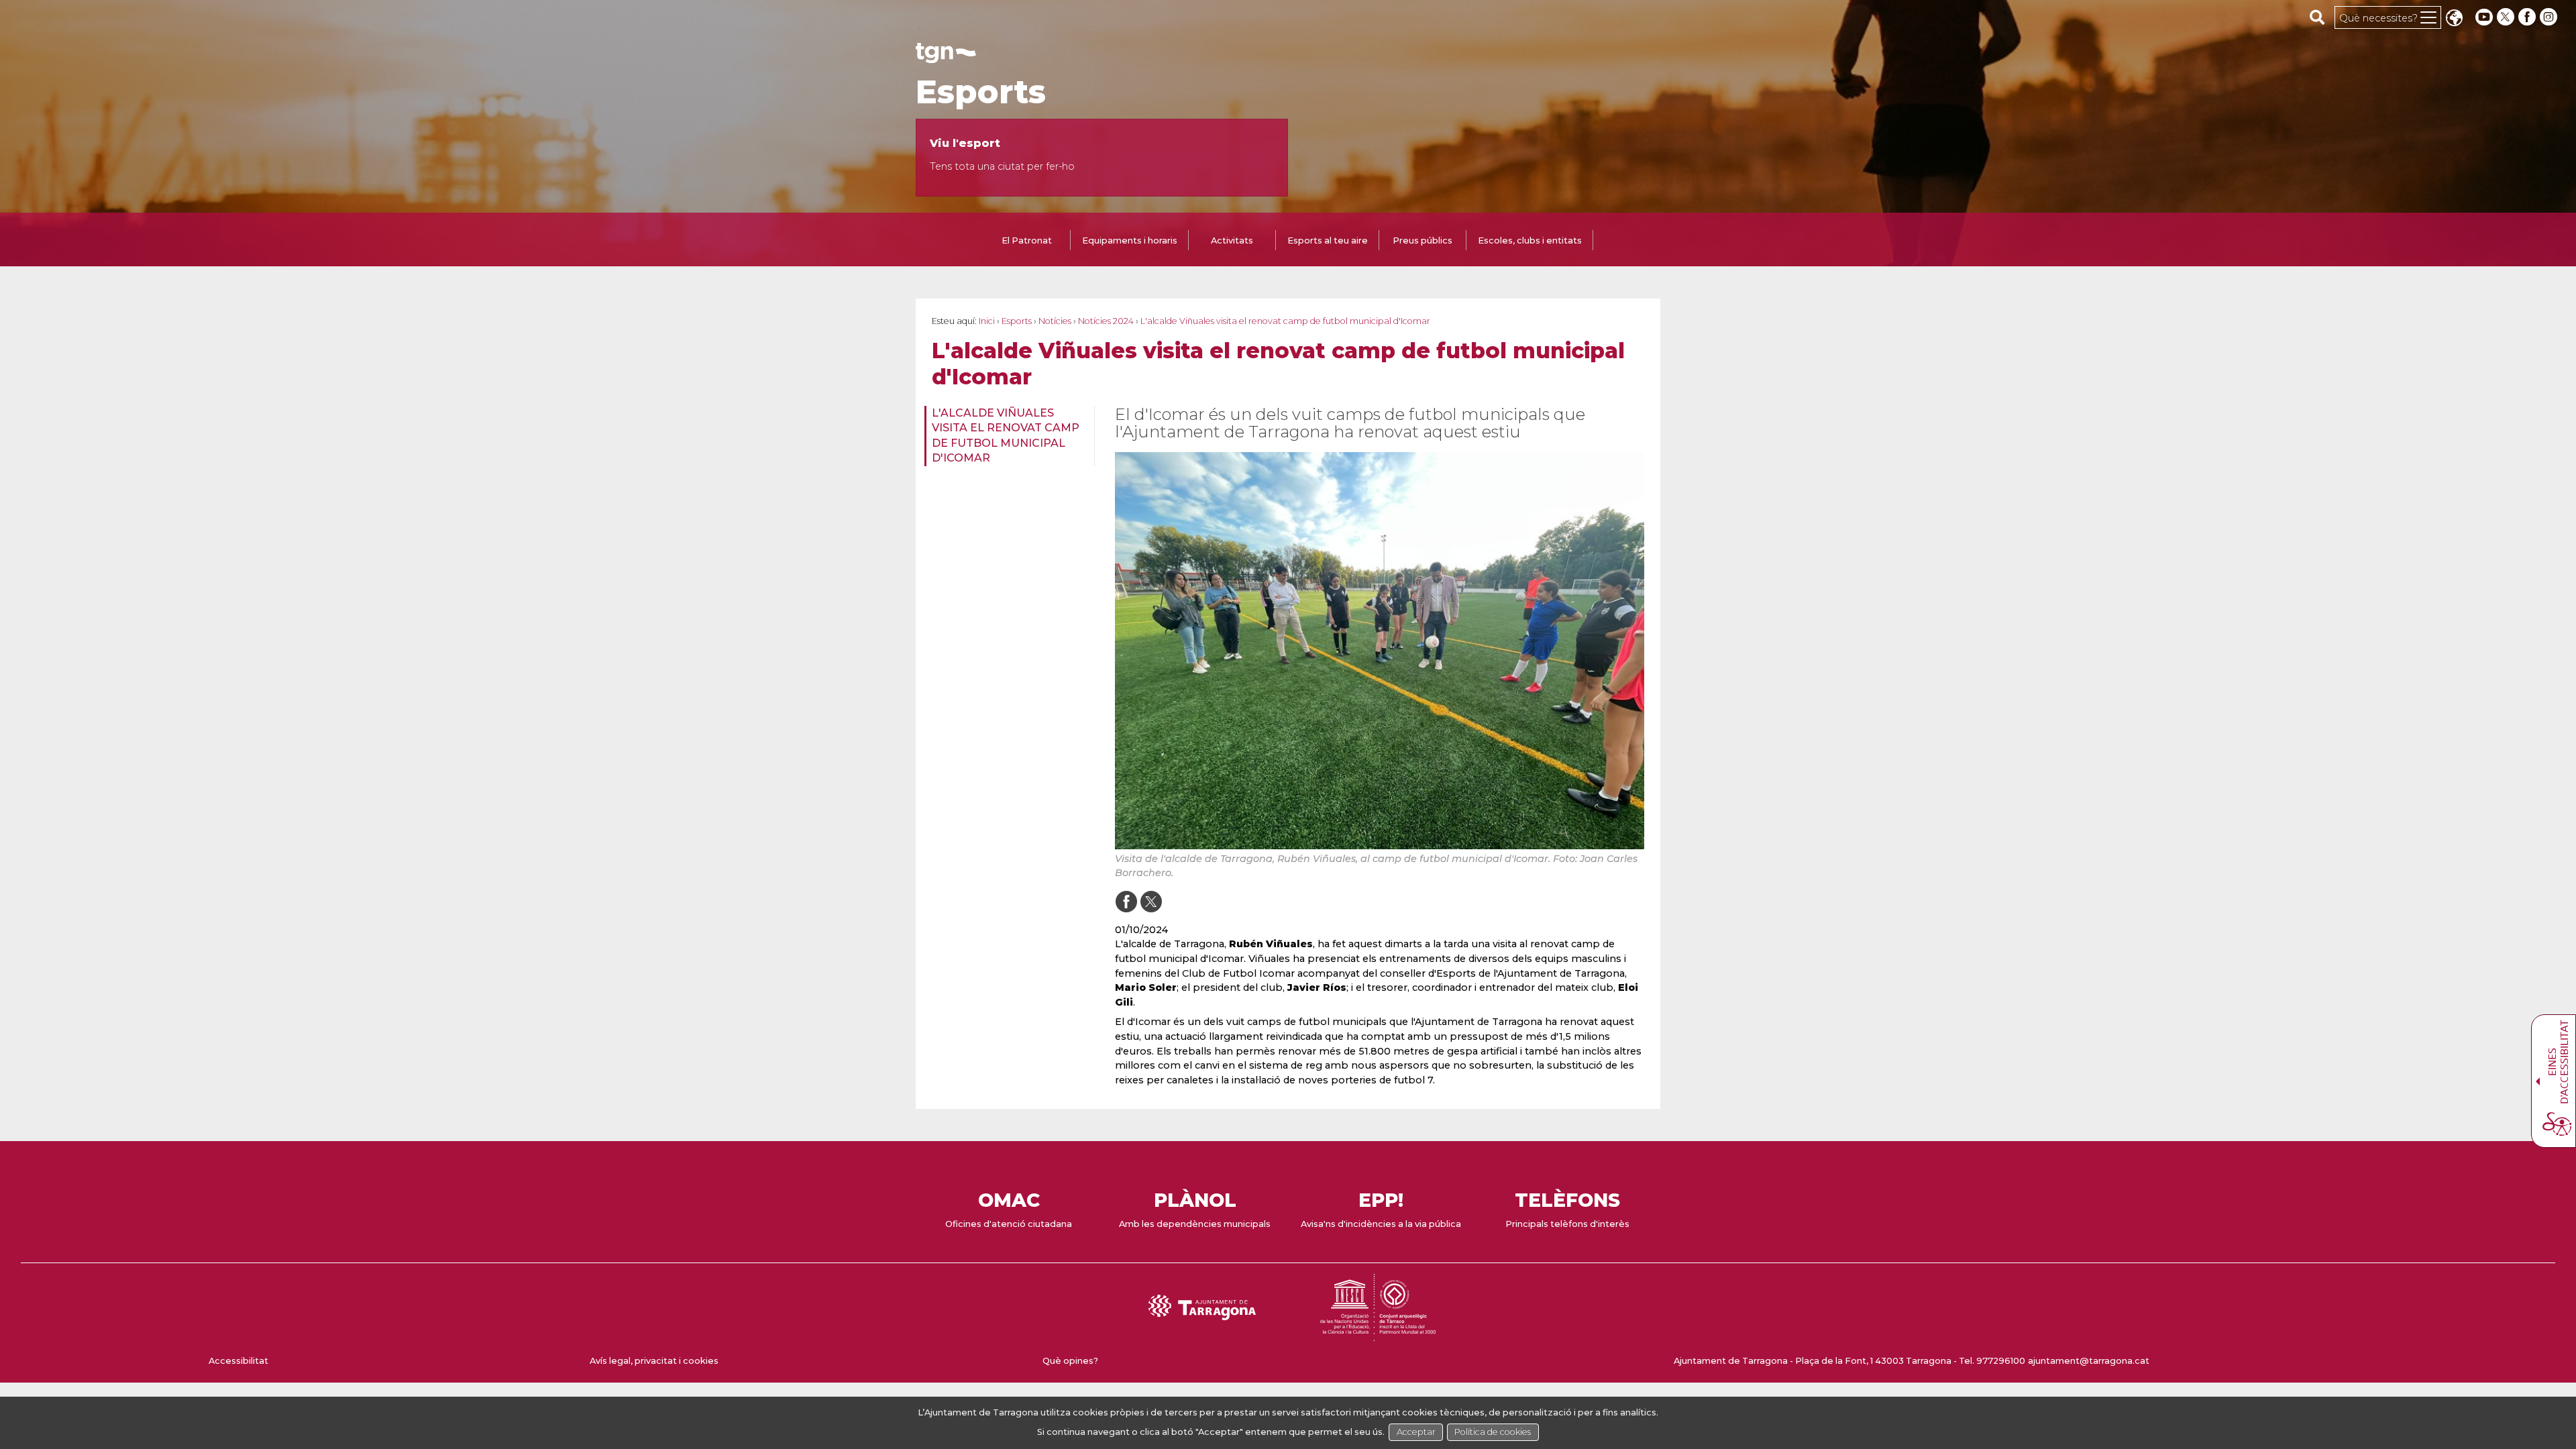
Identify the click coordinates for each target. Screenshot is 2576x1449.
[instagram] (2550, 17)
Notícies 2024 (1106, 321)
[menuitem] (1005, 436)
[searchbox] (2317, 17)
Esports (981, 92)
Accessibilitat (238, 1361)
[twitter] (2507, 17)
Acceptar (1416, 1432)
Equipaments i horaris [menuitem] (1130, 240)
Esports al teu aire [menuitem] (1328, 240)
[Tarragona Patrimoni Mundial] (1378, 1335)
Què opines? (1070, 1361)
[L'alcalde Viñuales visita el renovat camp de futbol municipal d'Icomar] (1380, 651)
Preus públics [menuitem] (1423, 240)
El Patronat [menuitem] (1027, 240)
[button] (2454, 19)
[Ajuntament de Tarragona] (946, 57)
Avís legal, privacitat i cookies (654, 1361)
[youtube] (2484, 17)
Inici (987, 321)
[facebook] (2528, 17)
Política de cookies (1493, 1432)
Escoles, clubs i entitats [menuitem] (1530, 240)
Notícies (1055, 321)
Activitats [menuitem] (1232, 240)
